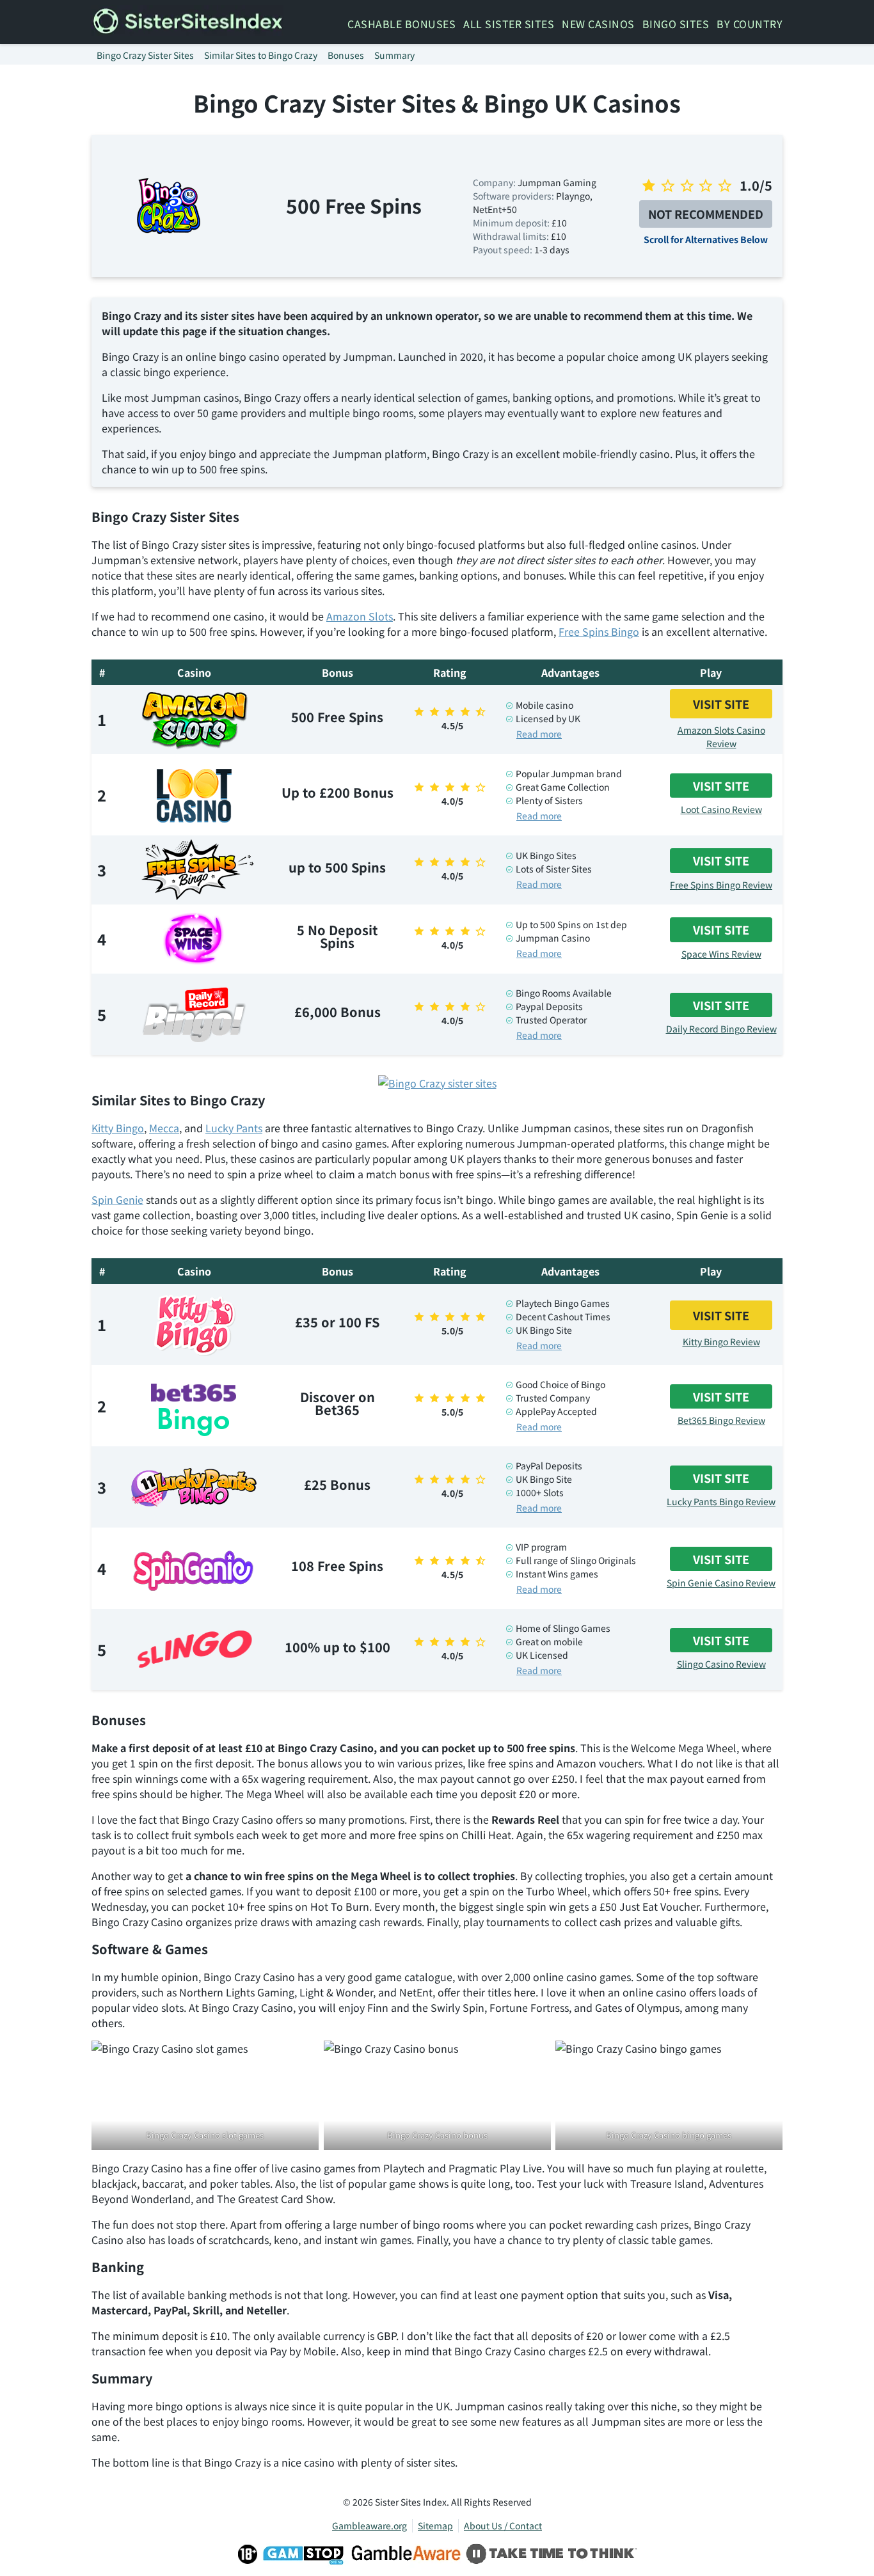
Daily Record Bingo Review (721, 1029)
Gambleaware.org (369, 2525)
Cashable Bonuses (401, 24)
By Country (750, 24)
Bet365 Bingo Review (721, 1420)
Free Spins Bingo (599, 631)
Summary (394, 55)
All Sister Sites (509, 24)
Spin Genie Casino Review (721, 1583)
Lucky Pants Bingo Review (721, 1501)
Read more (539, 734)
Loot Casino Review (721, 809)
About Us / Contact (503, 2525)
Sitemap (435, 2525)
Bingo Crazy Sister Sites (145, 55)
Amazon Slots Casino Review (721, 737)
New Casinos (598, 24)
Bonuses (346, 55)
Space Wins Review (721, 954)
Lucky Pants (234, 1128)
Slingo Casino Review (721, 1664)
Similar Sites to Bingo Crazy (261, 55)
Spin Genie (117, 1199)
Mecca (164, 1128)
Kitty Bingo (118, 1128)
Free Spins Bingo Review (721, 885)
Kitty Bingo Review (721, 1341)
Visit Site (721, 704)
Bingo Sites (676, 24)
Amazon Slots (360, 616)
